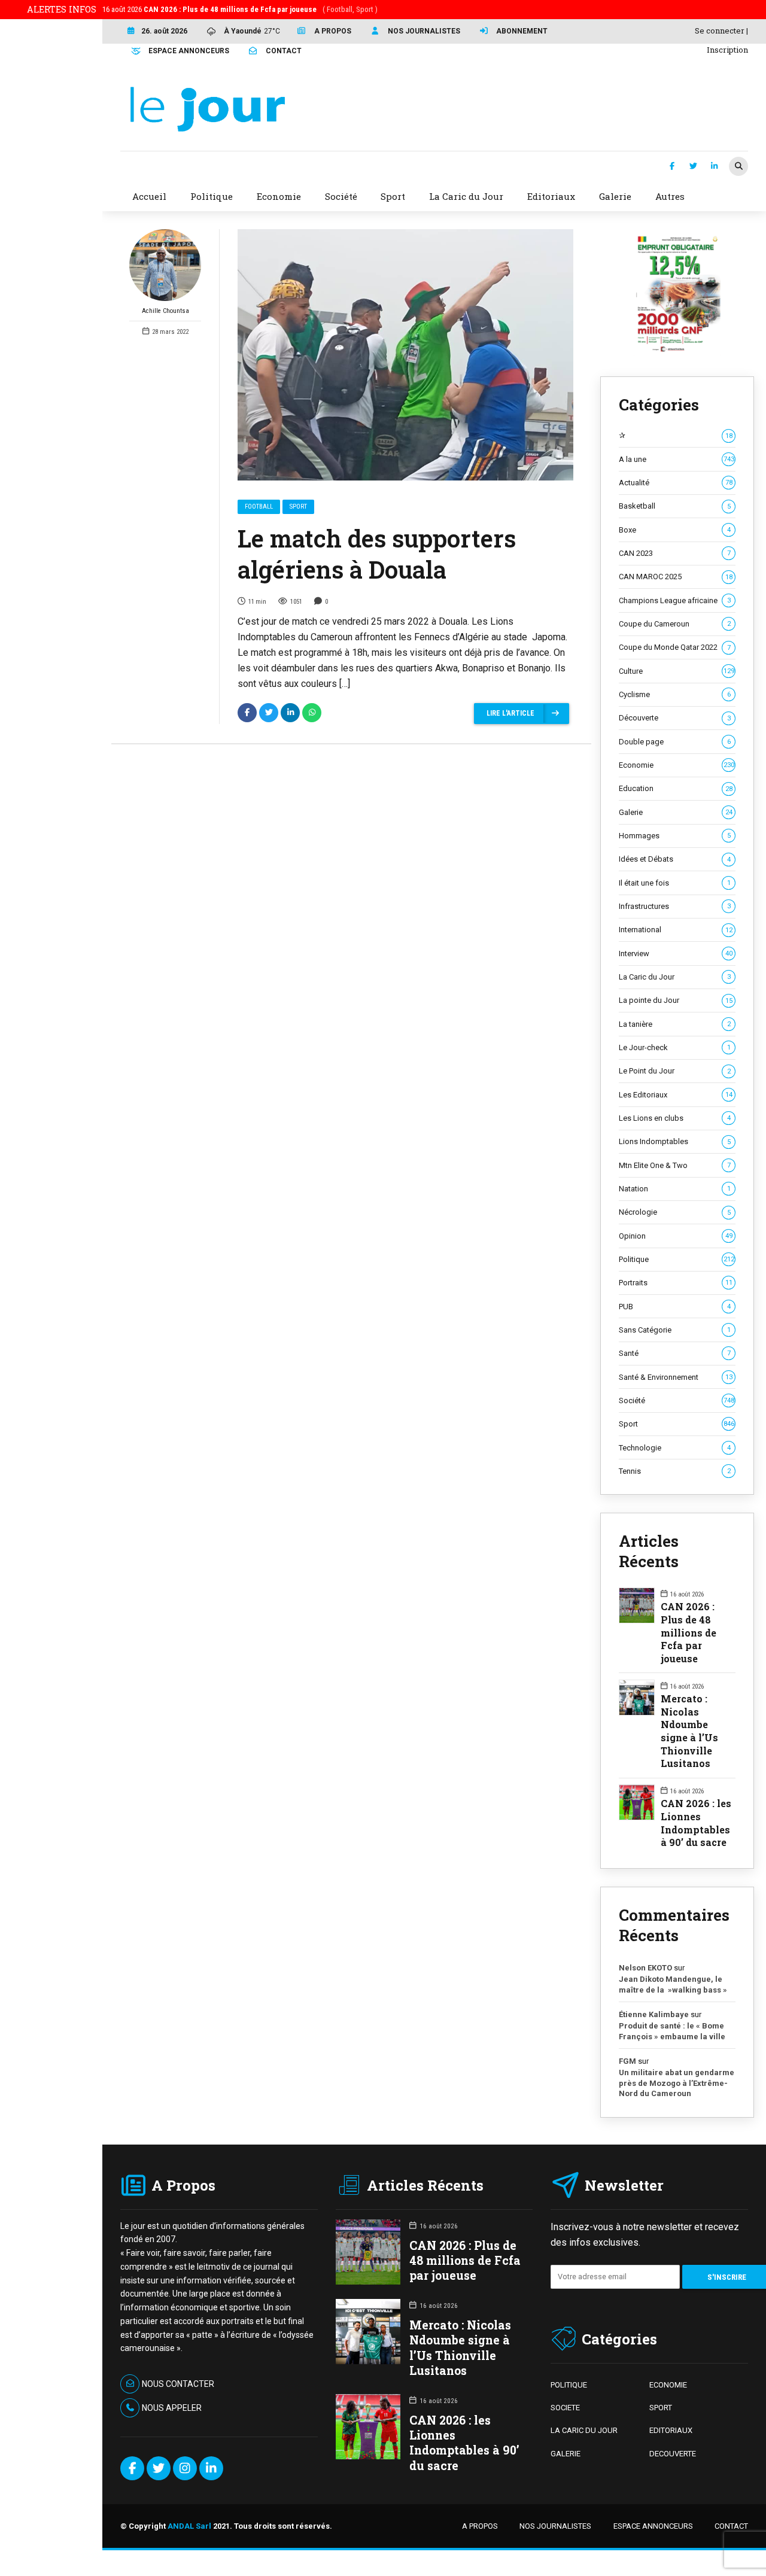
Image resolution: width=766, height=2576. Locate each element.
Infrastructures (675, 906)
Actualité (676, 483)
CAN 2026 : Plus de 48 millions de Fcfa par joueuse (689, 1632)
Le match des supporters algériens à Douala (377, 554)
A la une (677, 459)
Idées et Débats (675, 859)
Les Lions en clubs (675, 1118)
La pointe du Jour (676, 1000)
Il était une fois (675, 883)
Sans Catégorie (675, 1330)
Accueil (149, 196)
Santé (675, 1353)
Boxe (675, 530)
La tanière (675, 1024)
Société (677, 1400)
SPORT (661, 2408)
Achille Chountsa (165, 311)
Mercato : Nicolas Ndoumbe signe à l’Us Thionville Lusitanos (689, 1731)
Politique (677, 1259)
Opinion (676, 1236)
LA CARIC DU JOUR (584, 2430)
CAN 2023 (675, 553)
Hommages (675, 836)
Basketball (675, 506)
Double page (675, 742)
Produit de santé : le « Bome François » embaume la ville (672, 2031)
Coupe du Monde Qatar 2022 (675, 647)
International (676, 930)
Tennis (675, 1471)
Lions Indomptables (675, 1141)
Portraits (676, 1283)
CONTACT (731, 2526)
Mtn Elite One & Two (675, 1165)
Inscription (727, 50)
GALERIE (566, 2454)
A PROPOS (480, 2526)
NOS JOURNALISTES (555, 2526)
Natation (675, 1189)
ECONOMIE (668, 2385)
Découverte (675, 718)
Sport (298, 507)
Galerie (676, 812)
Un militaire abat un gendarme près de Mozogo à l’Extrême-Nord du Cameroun (677, 2083)
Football (259, 507)
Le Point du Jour (675, 1071)
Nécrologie (675, 1212)
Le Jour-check (675, 1047)
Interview (676, 954)
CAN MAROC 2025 (676, 577)
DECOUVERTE (673, 2454)
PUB (675, 1307)
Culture (677, 671)
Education (676, 788)
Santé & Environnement (676, 1377)
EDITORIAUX (671, 2430)
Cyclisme (675, 694)
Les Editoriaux (676, 1095)
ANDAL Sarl (189, 2526)
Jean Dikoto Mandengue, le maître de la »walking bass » (673, 1985)
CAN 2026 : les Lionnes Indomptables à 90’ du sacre (696, 1823)
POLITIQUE (569, 2385)
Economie (677, 765)
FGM (627, 2061)
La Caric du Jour (675, 977)
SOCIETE (565, 2408)
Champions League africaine (675, 600)
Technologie (675, 1448)
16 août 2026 (240, 9)
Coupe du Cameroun (675, 624)
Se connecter (720, 31)
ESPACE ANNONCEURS (653, 2526)
